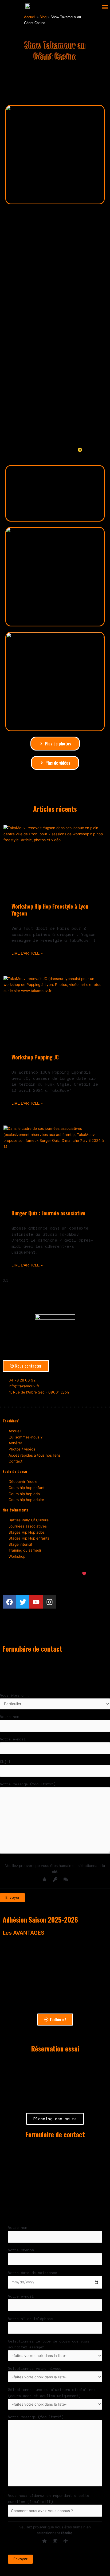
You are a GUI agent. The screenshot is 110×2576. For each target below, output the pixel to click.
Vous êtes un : (15, 1695)
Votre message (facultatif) (28, 1784)
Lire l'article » (27, 953)
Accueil (30, 17)
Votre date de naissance (33, 2273)
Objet (5, 1762)
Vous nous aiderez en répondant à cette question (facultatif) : (49, 2499)
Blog (43, 17)
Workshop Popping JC (35, 1057)
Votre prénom (21, 2250)
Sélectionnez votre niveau (35, 2368)
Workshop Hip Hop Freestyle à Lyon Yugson (50, 910)
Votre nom (10, 1717)
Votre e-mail (13, 1739)
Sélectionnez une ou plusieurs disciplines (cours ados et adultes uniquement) (52, 2393)
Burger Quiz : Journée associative (48, 1213)
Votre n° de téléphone (30, 2319)
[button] (105, 7)
